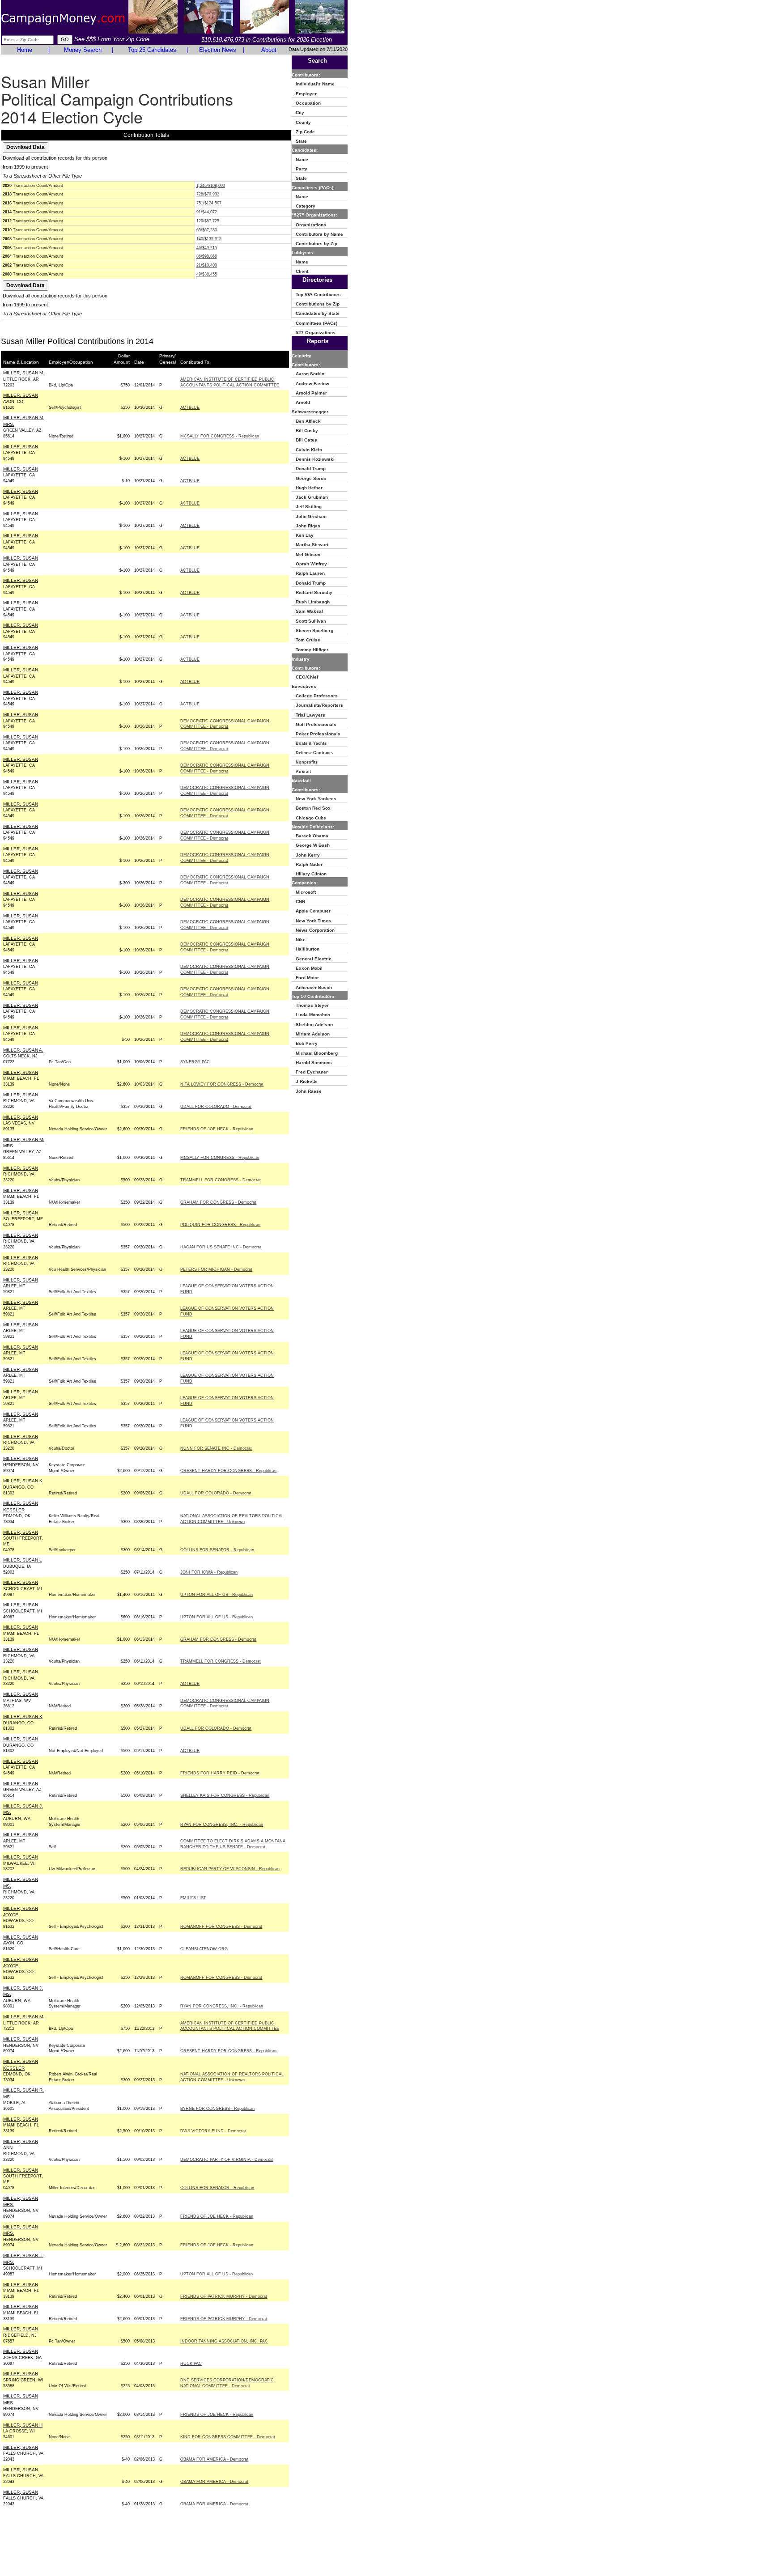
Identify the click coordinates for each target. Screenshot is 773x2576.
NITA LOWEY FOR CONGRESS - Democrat (222, 1084)
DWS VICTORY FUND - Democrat (213, 2131)
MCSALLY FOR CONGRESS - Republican (220, 436)
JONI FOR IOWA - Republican (209, 1572)
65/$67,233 (207, 230)
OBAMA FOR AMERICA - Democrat (214, 2459)
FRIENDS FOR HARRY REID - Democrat (220, 1773)
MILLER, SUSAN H (23, 2425)
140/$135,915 (209, 239)
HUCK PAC (191, 2364)
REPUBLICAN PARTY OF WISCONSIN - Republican (230, 1869)
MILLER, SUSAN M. (24, 373)
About (269, 50)
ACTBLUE (190, 407)
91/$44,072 (207, 212)
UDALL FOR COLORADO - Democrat (216, 1107)
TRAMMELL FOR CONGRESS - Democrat (221, 1180)
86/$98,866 (207, 256)
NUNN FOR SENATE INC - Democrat (216, 1448)
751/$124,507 (209, 203)
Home (25, 50)
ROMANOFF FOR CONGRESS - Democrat (221, 1927)
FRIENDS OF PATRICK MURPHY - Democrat (224, 2296)
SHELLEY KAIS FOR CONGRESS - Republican (225, 1795)
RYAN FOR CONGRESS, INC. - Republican (222, 1825)
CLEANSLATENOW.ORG (204, 1949)
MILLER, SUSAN (21, 395)
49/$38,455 (207, 274)
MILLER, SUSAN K (23, 1481)
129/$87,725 (208, 221)
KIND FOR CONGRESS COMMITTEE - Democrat (228, 2437)
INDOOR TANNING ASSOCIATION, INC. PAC (224, 2341)
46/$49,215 (207, 248)
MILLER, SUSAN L (23, 1560)
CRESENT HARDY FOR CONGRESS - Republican (228, 1471)
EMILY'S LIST (193, 1898)
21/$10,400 (207, 265)
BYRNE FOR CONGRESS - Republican (217, 2109)
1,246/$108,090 (211, 186)
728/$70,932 (208, 194)
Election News (218, 50)
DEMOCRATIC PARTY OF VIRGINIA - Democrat (227, 2160)
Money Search (83, 50)
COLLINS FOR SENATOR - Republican (217, 1550)
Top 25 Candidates (152, 50)
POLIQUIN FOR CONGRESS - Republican (220, 1225)
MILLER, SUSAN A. (23, 1050)
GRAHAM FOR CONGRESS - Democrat (218, 1202)
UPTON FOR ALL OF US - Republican (217, 1595)
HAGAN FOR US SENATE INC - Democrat (221, 1247)
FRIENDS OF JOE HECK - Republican (217, 1129)
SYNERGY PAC (195, 1062)
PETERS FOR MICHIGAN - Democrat (216, 1269)
